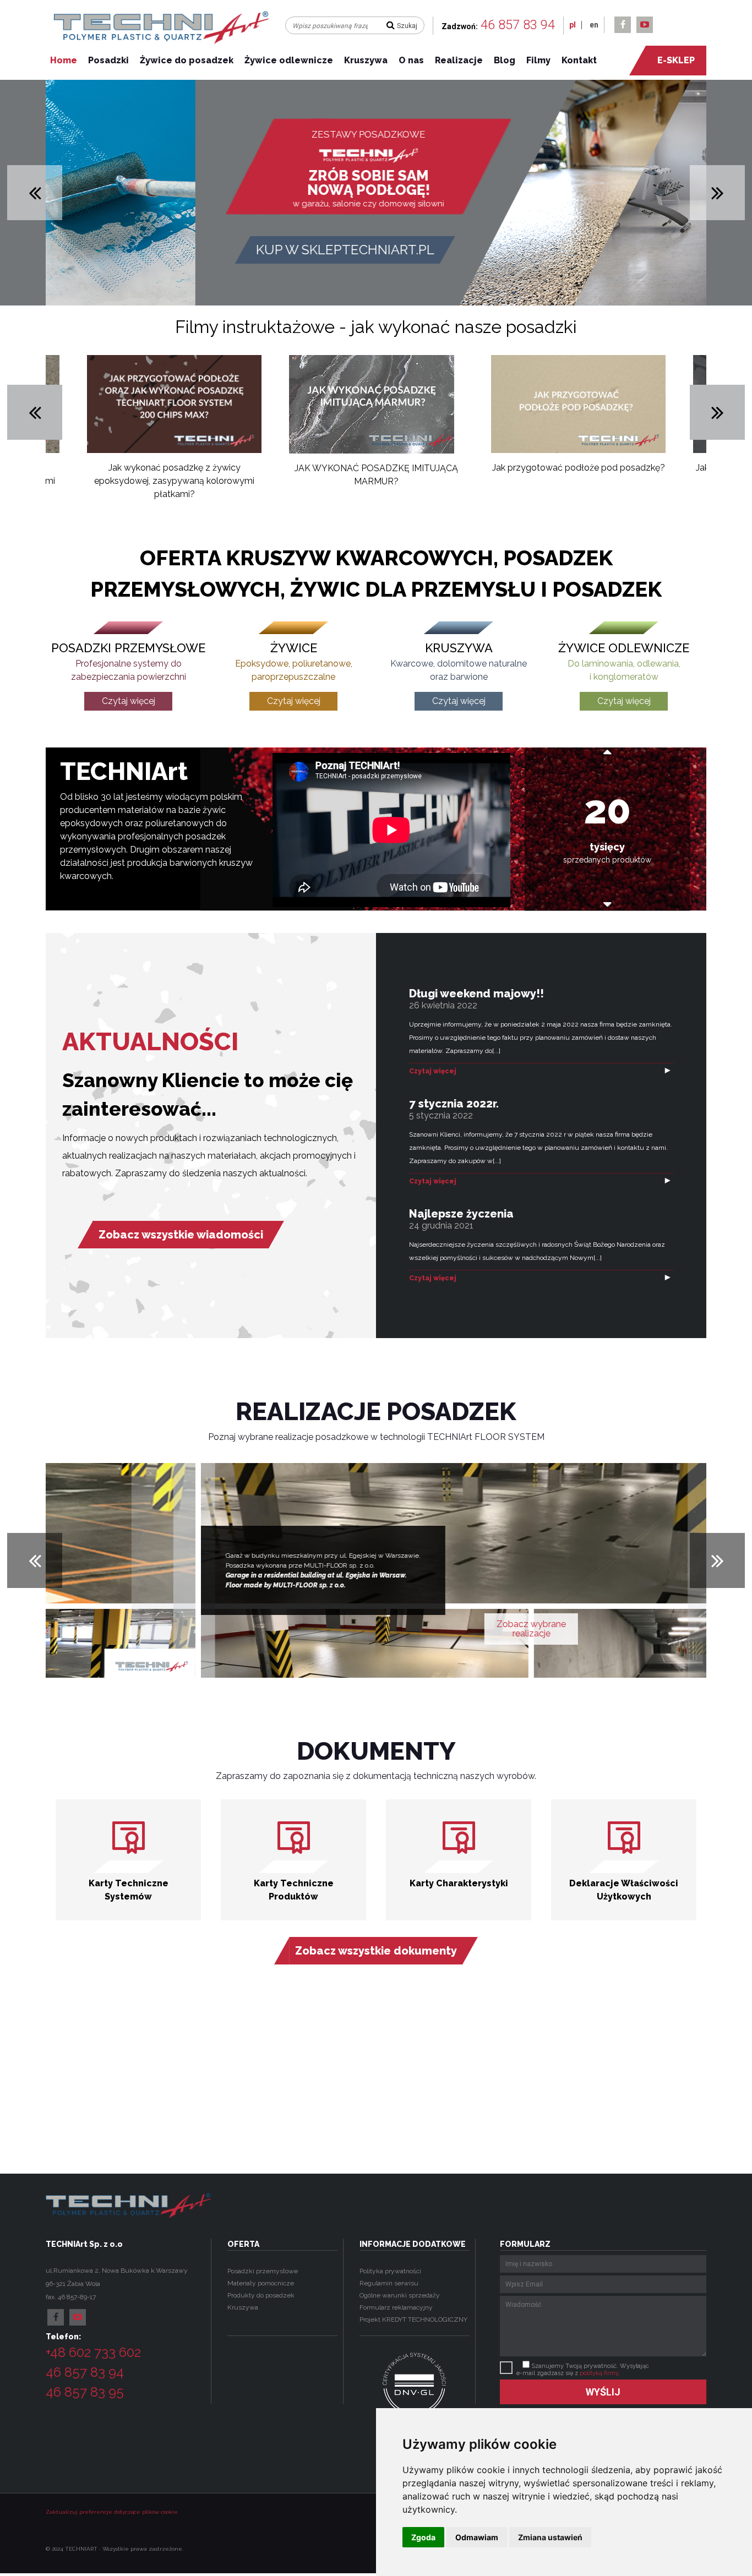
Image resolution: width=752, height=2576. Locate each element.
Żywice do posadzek (187, 60)
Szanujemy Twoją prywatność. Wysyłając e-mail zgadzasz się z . (583, 2370)
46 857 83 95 (85, 2392)
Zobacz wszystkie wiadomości (181, 1235)
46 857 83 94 (518, 25)
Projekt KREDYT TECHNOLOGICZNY (413, 2320)
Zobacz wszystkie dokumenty (376, 1951)
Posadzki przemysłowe (263, 2271)
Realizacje (459, 60)
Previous (35, 412)
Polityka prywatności (390, 2271)
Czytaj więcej (433, 1071)
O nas (411, 60)
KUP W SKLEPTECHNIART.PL (190, 250)
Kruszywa (366, 60)
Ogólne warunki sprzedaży (400, 2295)
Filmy (538, 60)
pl (573, 25)
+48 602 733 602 (93, 2352)
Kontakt (579, 60)
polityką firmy (599, 2373)
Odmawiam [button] (477, 2537)
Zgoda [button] (423, 2537)
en (594, 25)
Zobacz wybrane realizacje (376, 1629)
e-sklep (676, 60)
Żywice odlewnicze (289, 60)
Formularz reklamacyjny (396, 2307)
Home (64, 60)
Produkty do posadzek (261, 2295)
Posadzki (108, 60)
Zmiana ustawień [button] (550, 2537)
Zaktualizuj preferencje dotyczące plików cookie (112, 2512)
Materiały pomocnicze (261, 2283)
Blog (505, 60)
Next (717, 412)
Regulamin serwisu (389, 2283)
